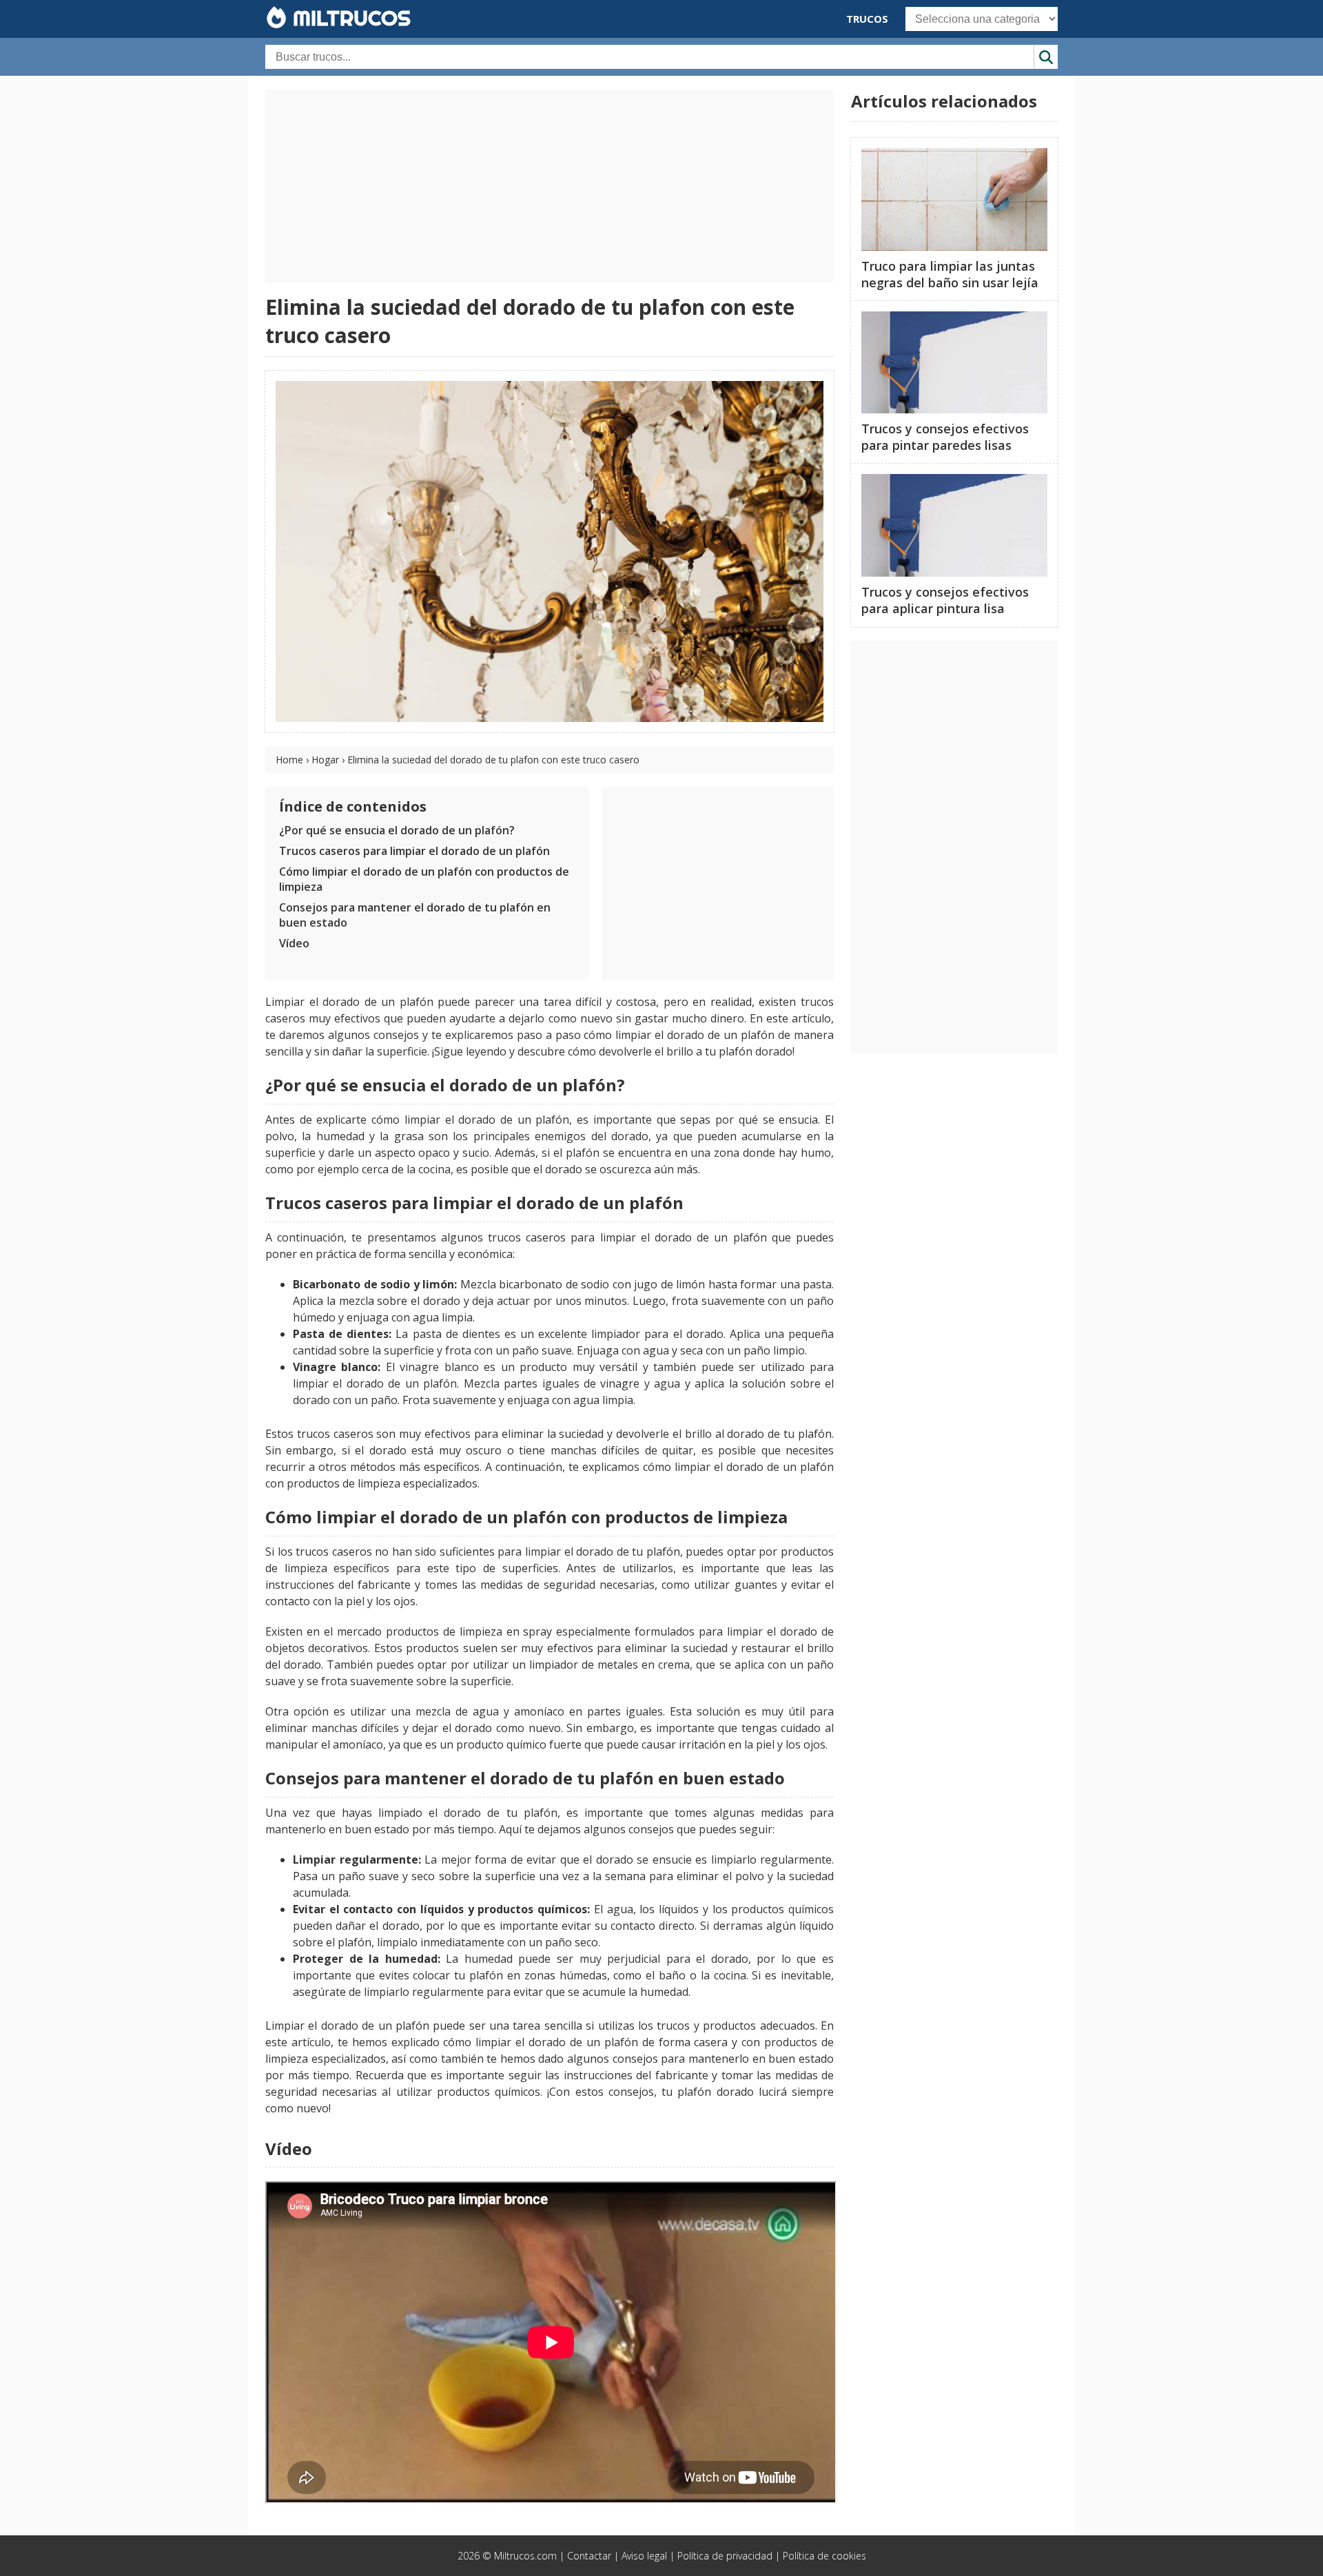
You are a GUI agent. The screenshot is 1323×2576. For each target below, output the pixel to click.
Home (289, 760)
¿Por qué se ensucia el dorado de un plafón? (397, 830)
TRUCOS (867, 19)
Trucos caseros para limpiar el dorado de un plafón (414, 851)
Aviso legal (644, 2556)
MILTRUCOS (349, 18)
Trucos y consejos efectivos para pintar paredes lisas (945, 437)
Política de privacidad (725, 2556)
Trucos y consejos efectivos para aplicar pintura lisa (945, 600)
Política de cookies (824, 2556)
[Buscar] (1046, 57)
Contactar (589, 2556)
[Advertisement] (550, 186)
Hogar (325, 760)
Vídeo (294, 943)
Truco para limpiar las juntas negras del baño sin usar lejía (950, 274)
